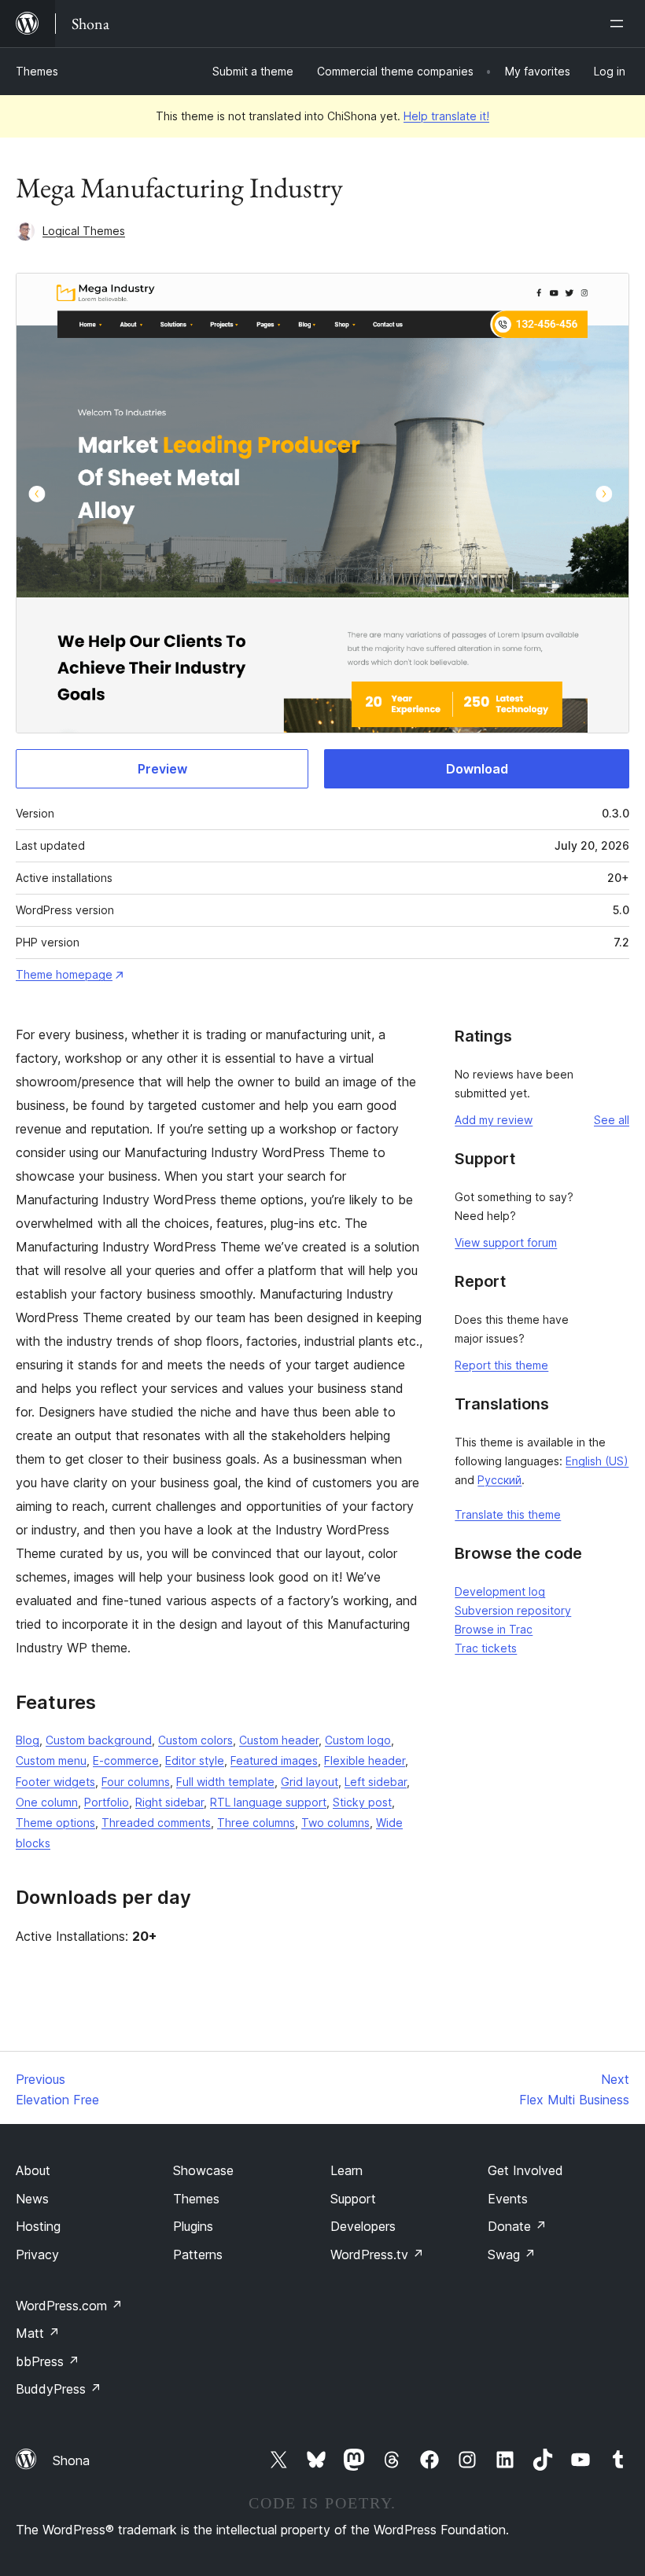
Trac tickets (486, 1648)
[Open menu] (620, 24)
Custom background (99, 1740)
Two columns (335, 1823)
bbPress (48, 2361)
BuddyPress (59, 2389)
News (32, 2199)
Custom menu (51, 1760)
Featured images (274, 1760)
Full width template (225, 1782)
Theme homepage (64, 974)
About (33, 2170)
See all (612, 1120)
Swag (512, 2254)
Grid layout (310, 1782)
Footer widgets (55, 1782)
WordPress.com (69, 2306)
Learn (346, 2170)
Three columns (256, 1823)
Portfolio (107, 1802)
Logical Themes (84, 231)
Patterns (198, 2254)
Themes (37, 71)
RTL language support (268, 1802)
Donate (517, 2226)
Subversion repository (513, 1610)
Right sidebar (170, 1802)
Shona (71, 2460)
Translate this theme (508, 1514)
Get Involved (525, 2170)
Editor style (195, 1760)
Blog (28, 1740)
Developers (363, 2226)
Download (477, 769)
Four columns (136, 1782)
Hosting (38, 2226)
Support (353, 2199)
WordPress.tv (377, 2254)
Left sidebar (376, 1782)
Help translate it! (446, 116)
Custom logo (358, 1740)
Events (508, 2199)
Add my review (494, 1120)
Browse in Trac (494, 1629)
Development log (500, 1591)
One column (47, 1802)
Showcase (203, 2170)
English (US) (597, 1461)
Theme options (55, 1823)
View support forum (506, 1242)
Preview (162, 769)
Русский (499, 1480)
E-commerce (126, 1760)
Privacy (37, 2254)
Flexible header (365, 1760)
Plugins (193, 2226)
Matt (38, 2333)
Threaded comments (156, 1823)
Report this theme (501, 1365)
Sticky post (362, 1802)
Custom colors (195, 1740)
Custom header (279, 1740)
